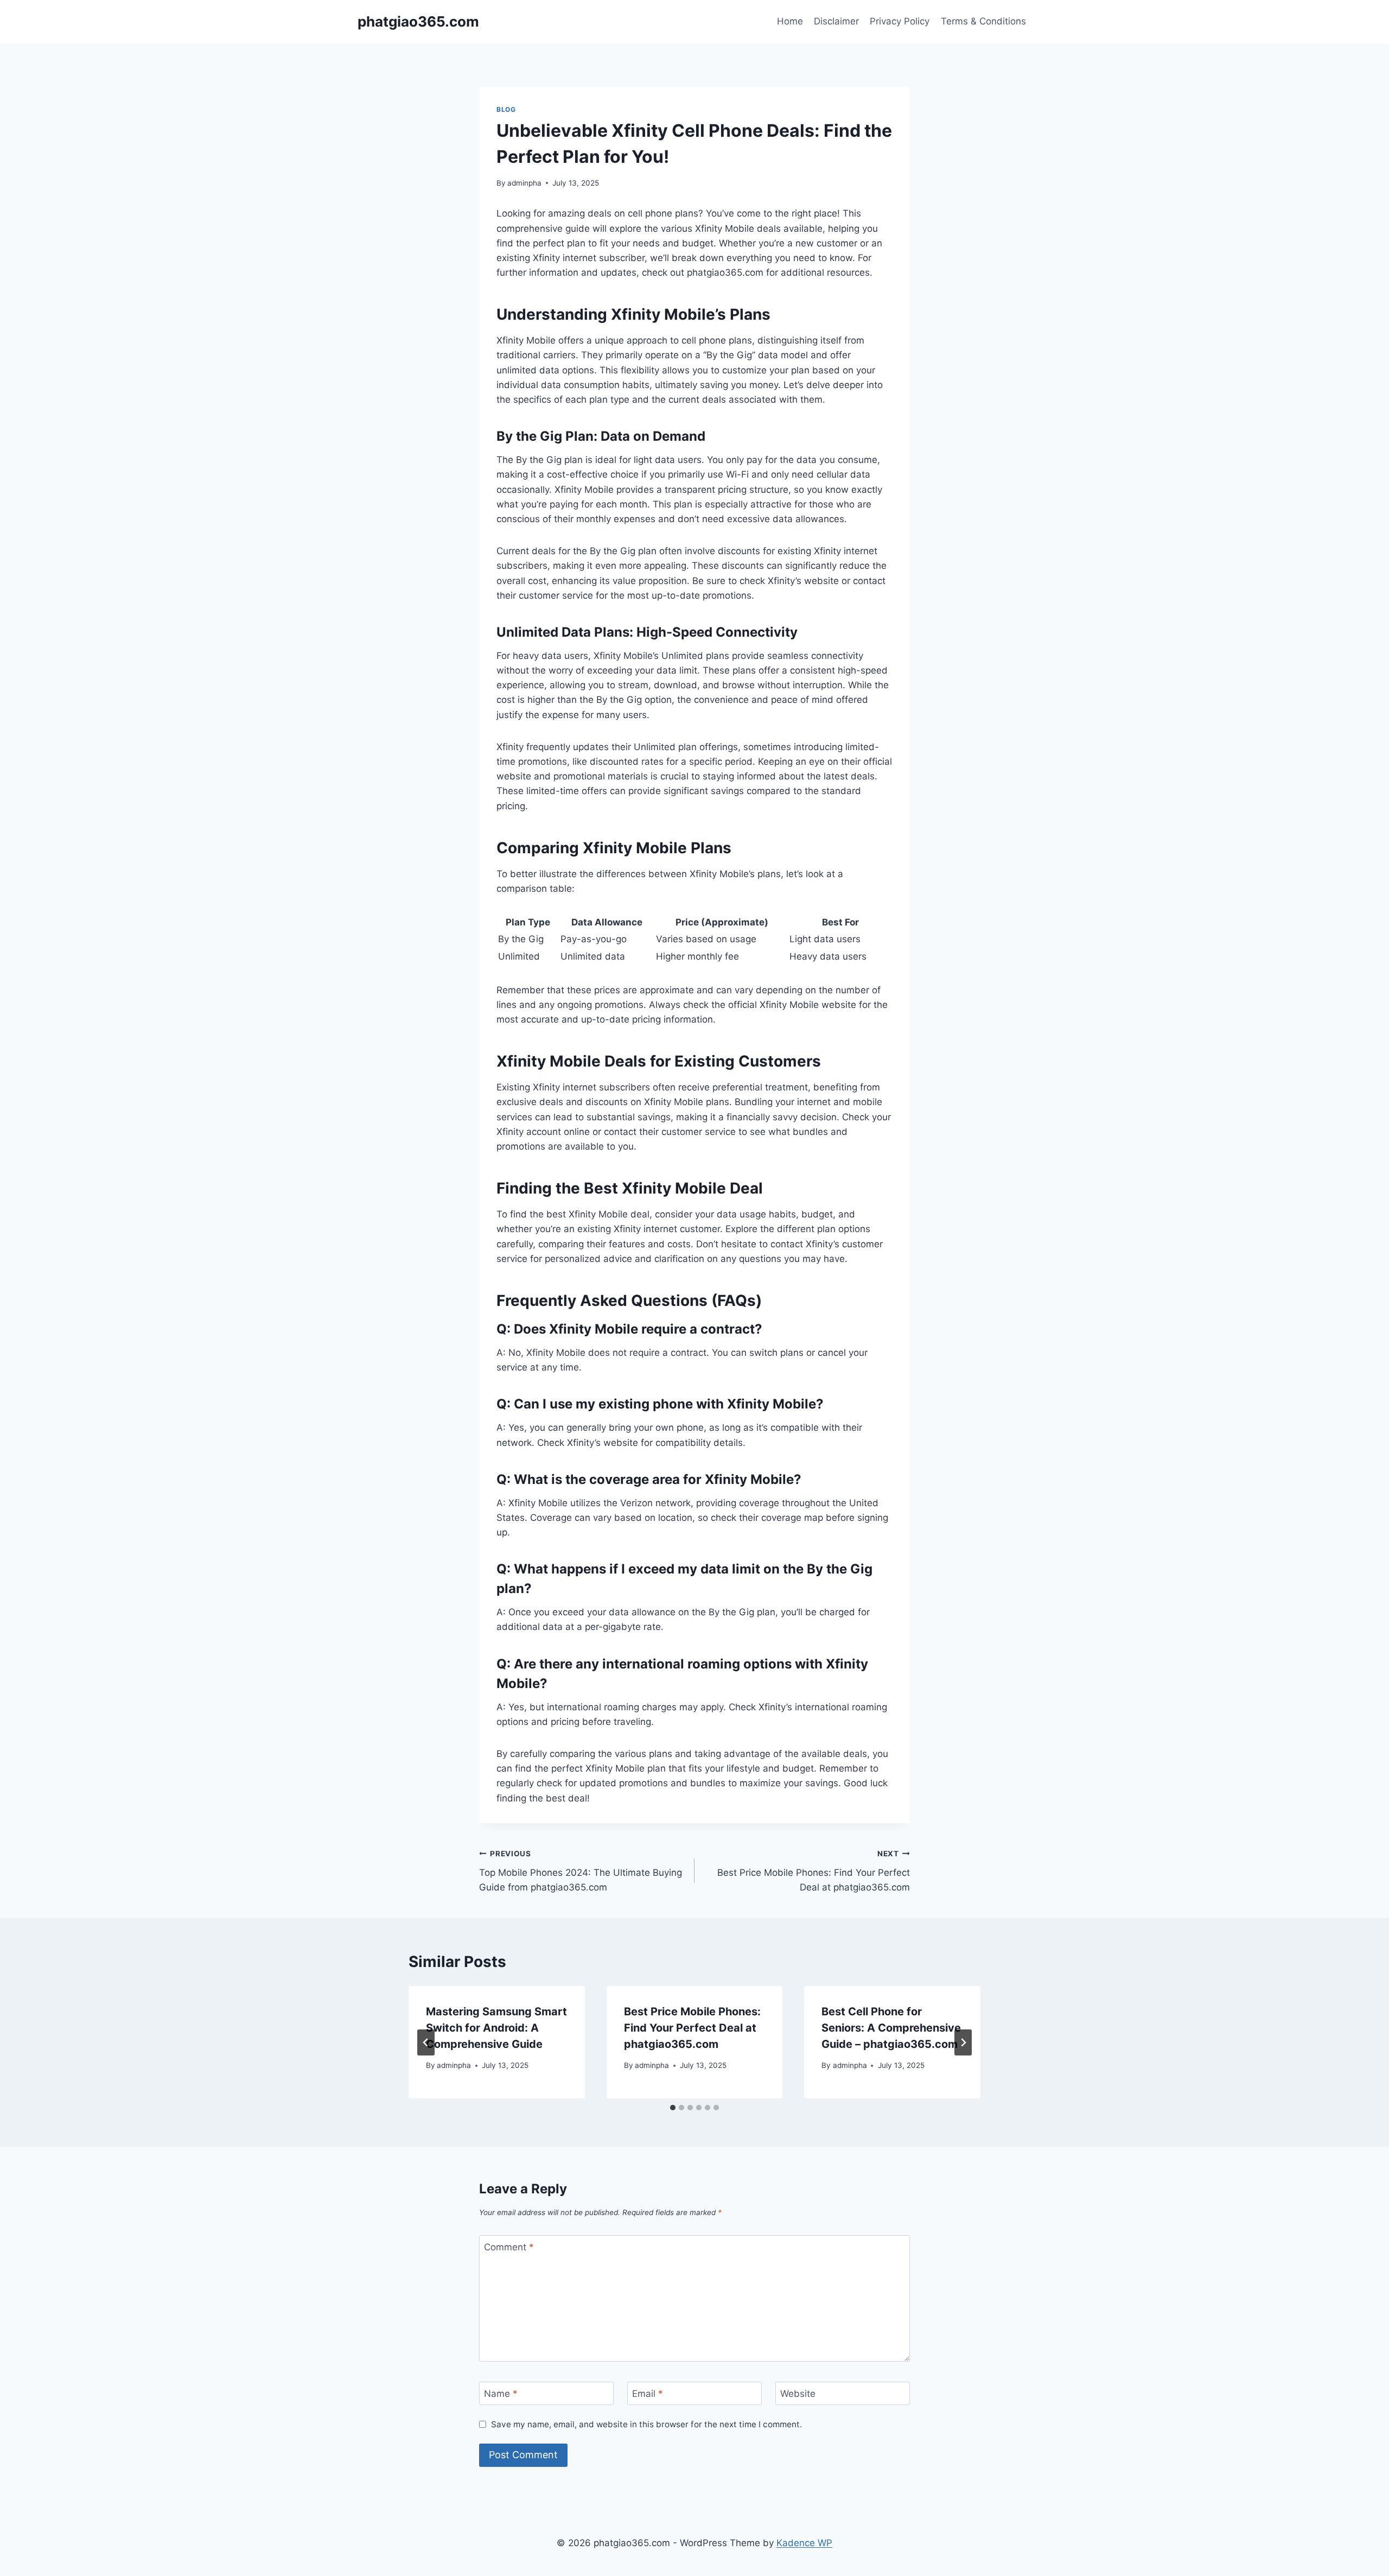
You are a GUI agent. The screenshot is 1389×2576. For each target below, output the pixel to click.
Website (798, 2394)
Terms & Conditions (983, 21)
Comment (509, 2247)
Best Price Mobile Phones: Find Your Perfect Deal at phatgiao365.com (814, 1871)
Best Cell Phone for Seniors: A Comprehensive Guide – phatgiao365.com (891, 2028)
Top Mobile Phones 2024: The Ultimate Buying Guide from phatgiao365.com (581, 1871)
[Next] (963, 2042)
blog (506, 109)
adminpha (524, 183)
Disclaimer (836, 21)
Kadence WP (804, 2543)
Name (501, 2394)
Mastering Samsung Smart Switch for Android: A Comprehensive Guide (496, 2028)
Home (790, 21)
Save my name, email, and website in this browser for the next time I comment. (646, 2424)
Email (648, 2394)
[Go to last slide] (426, 2042)
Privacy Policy (900, 21)
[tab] (673, 2108)
